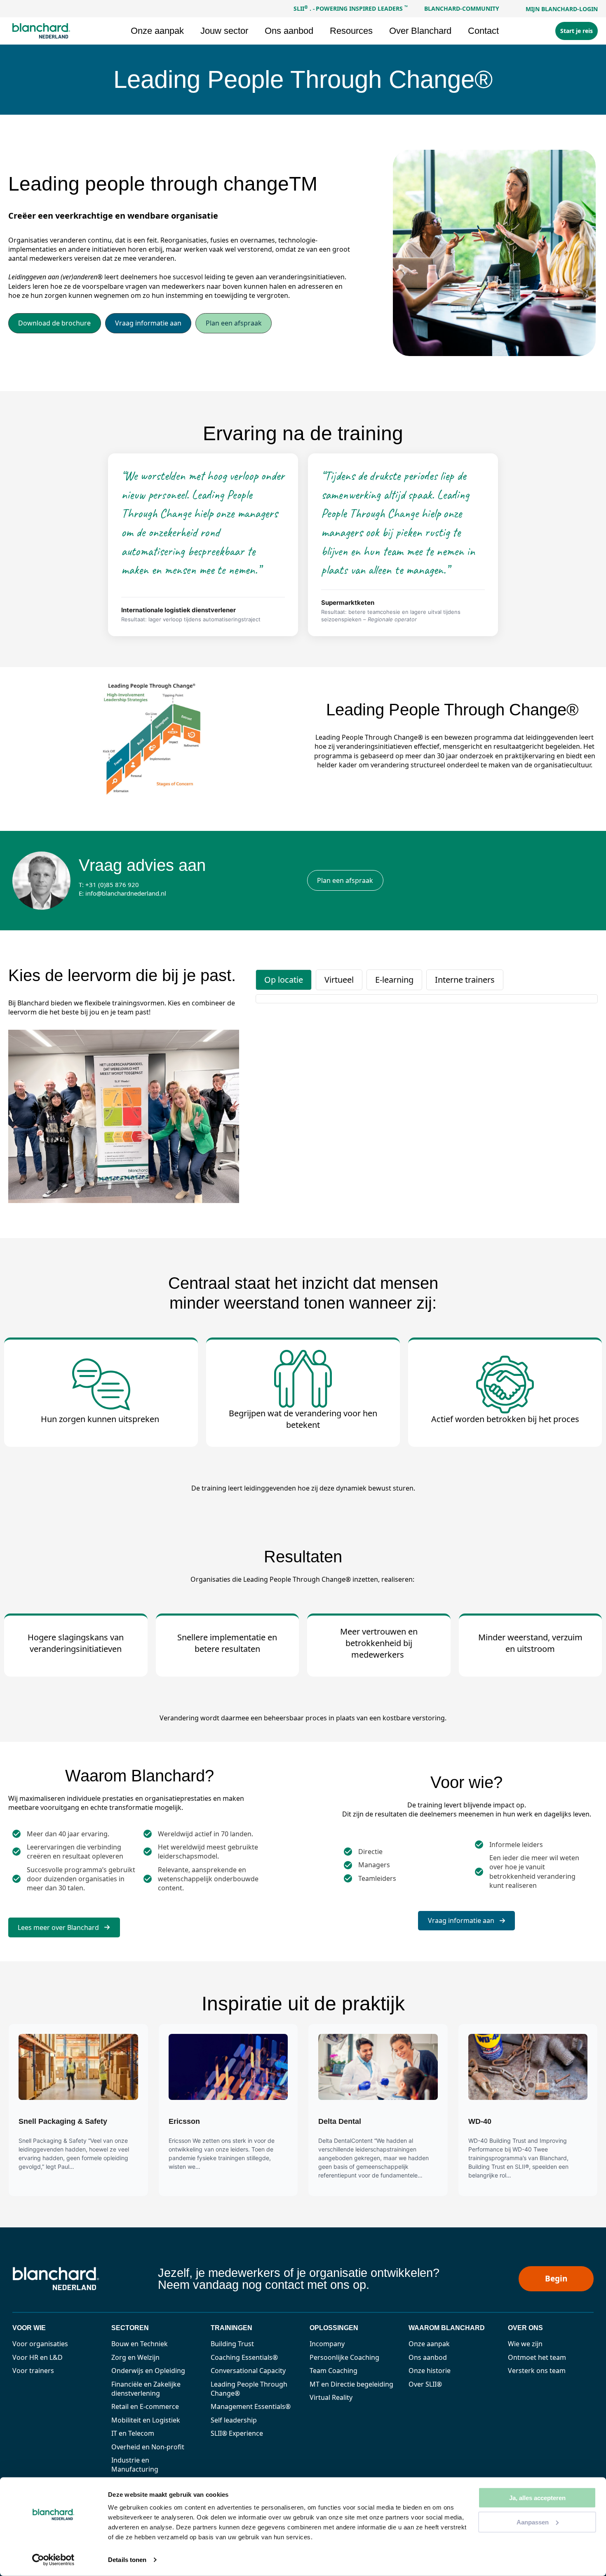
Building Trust (232, 2344)
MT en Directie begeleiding (351, 2384)
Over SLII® (425, 2384)
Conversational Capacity (248, 2371)
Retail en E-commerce (145, 2406)
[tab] (284, 980)
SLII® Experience (237, 2433)
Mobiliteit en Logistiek (146, 2420)
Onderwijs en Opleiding (148, 2371)
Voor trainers (33, 2371)
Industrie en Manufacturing (135, 2465)
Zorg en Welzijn (135, 2357)
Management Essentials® (251, 2406)
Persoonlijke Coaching (344, 2357)
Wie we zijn (525, 2344)
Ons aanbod (428, 2357)
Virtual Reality (331, 2397)
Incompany (327, 2344)
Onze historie (430, 2371)
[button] (55, 323)
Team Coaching (334, 2371)
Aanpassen (533, 2522)
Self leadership (234, 2420)
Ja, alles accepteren (537, 2498)
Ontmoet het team (537, 2357)
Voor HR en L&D (38, 2357)
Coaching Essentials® (244, 2357)
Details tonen (127, 2560)
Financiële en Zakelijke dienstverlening (146, 2389)
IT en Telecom (133, 2433)
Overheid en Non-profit (148, 2447)
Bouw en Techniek (140, 2344)
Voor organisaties (40, 2344)
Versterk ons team (537, 2371)
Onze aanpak (429, 2344)
